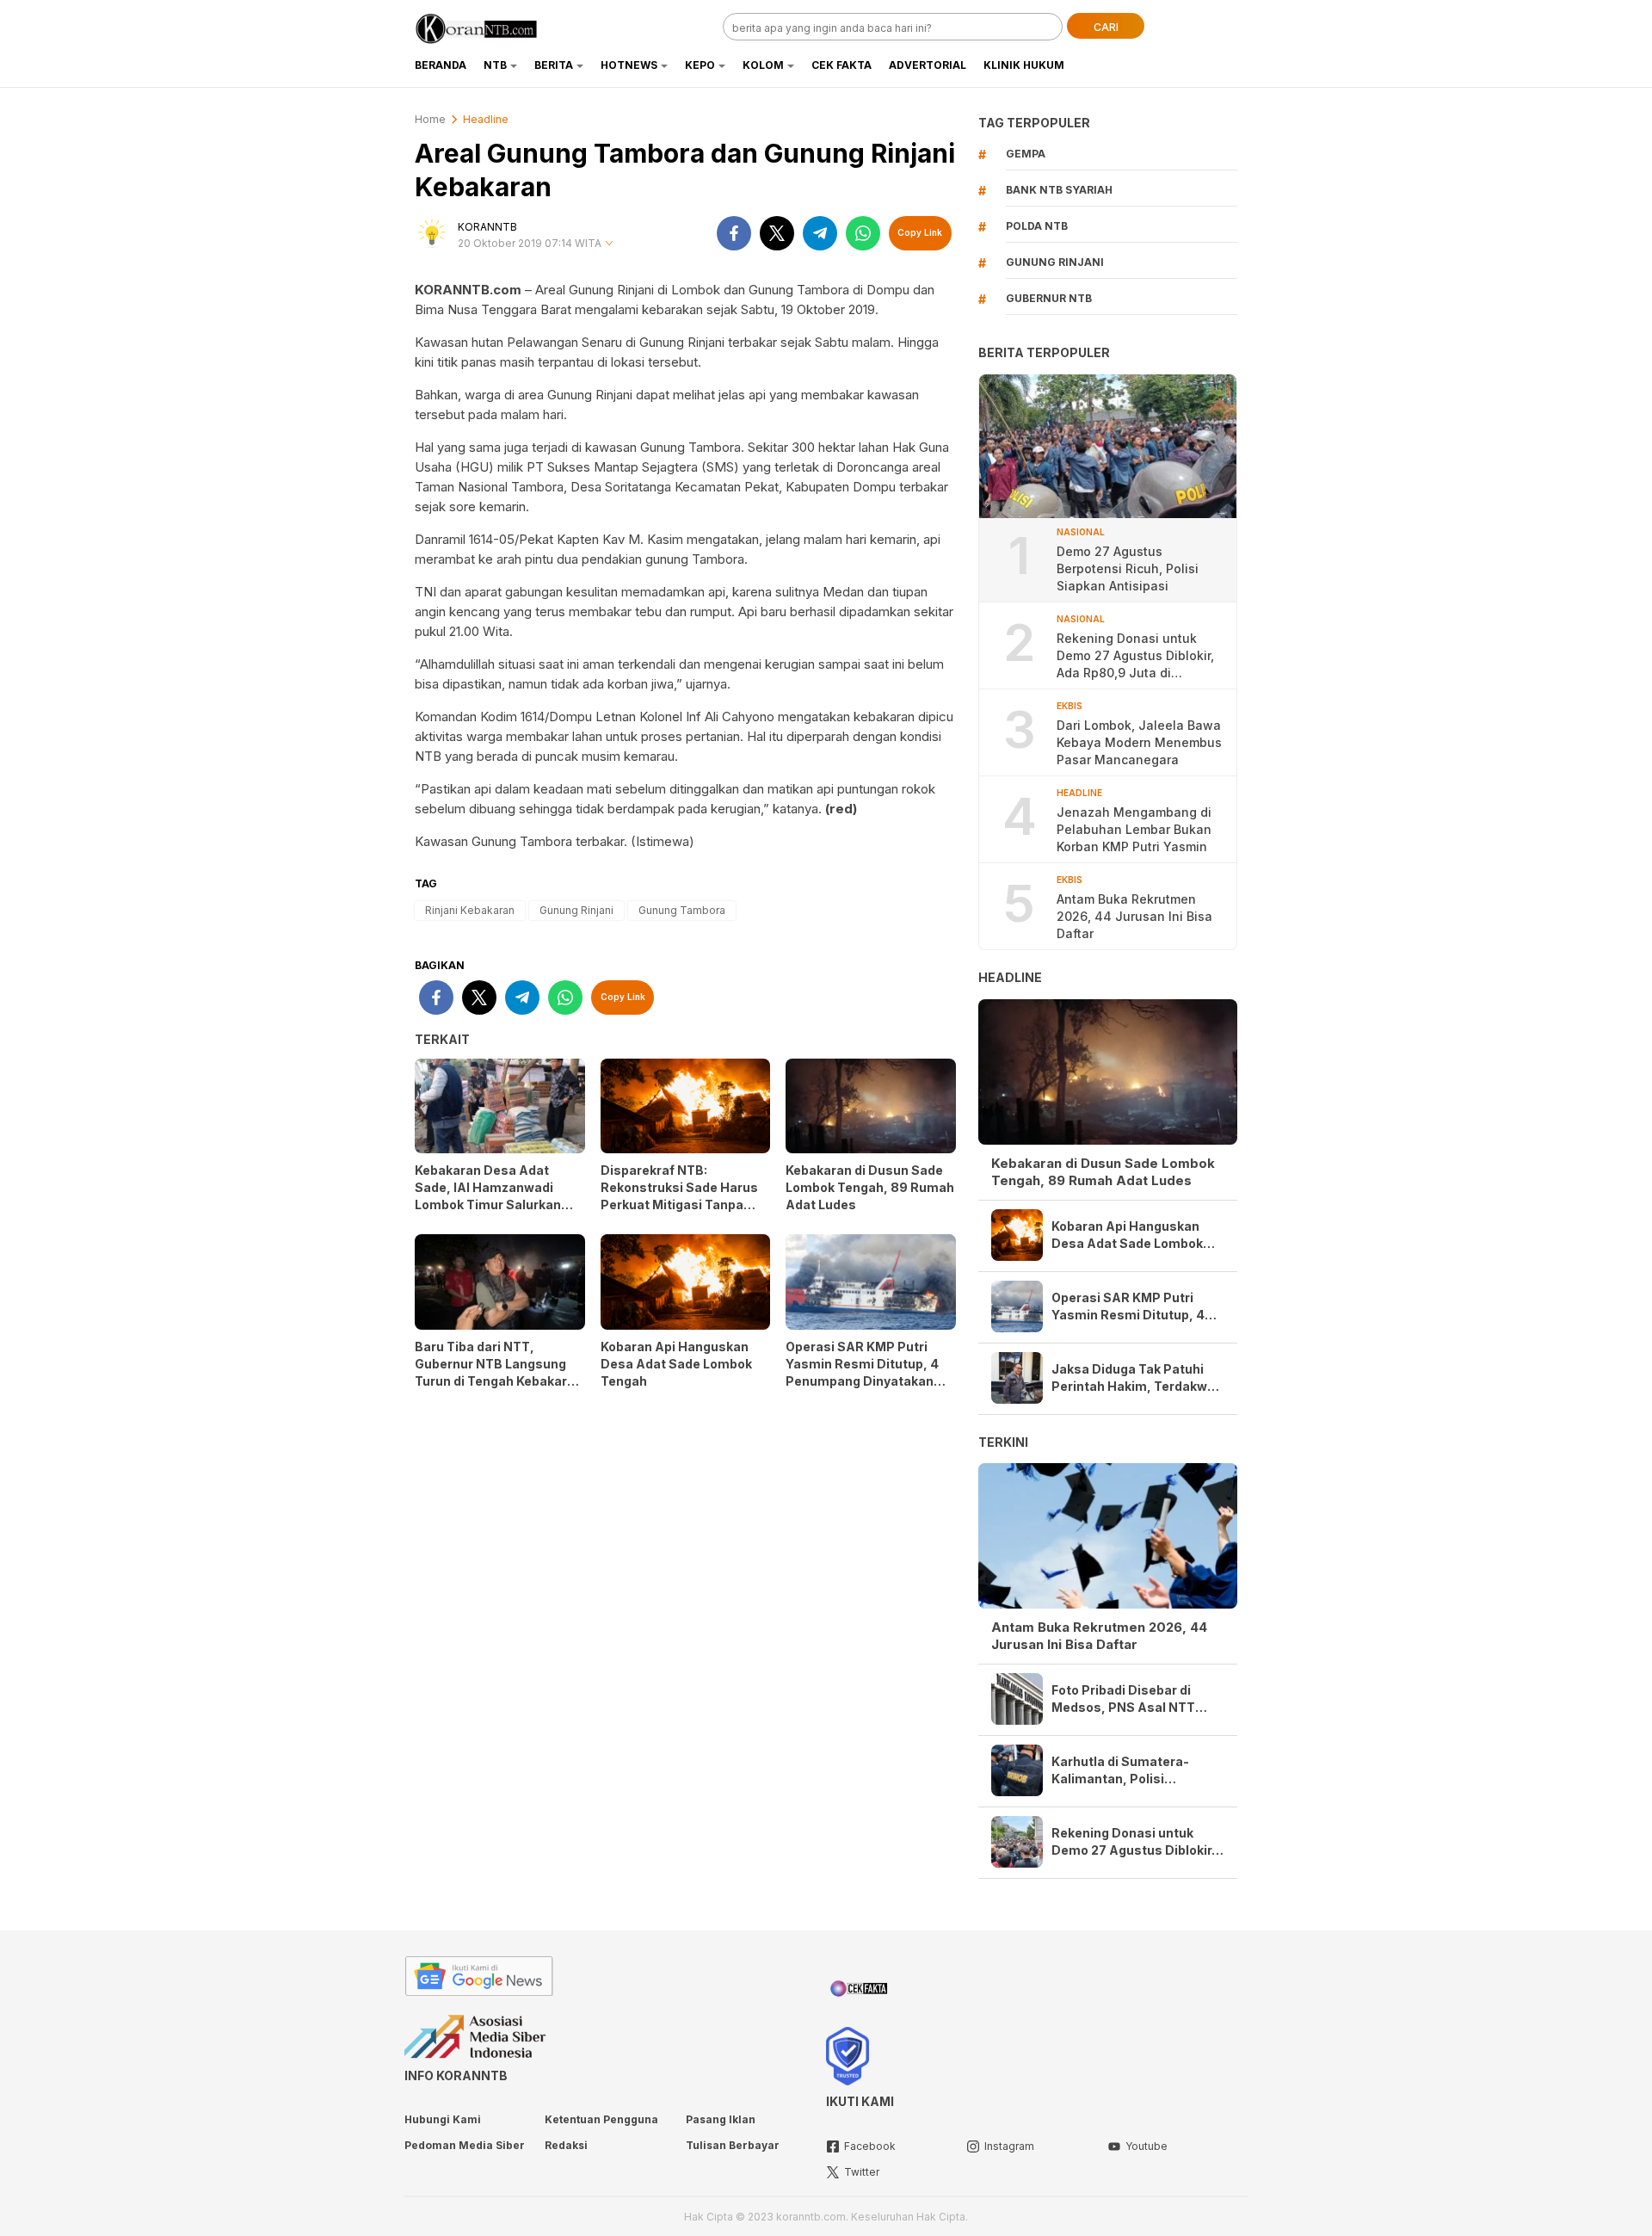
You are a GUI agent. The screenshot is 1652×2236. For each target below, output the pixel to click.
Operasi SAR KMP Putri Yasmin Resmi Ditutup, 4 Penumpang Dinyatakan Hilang (862, 1372)
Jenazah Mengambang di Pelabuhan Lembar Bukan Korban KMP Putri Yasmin (1134, 829)
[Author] (432, 233)
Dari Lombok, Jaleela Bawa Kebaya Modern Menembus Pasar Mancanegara (1139, 742)
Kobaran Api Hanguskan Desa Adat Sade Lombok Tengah (676, 1364)
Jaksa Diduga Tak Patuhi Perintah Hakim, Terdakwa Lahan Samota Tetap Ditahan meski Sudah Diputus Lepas (1133, 1378)
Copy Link (920, 232)
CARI (1106, 27)
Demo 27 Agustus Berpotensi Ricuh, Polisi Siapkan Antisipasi (1128, 568)
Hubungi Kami (443, 2119)
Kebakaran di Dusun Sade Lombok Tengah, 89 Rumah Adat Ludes (870, 1187)
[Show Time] (609, 244)
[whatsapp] (863, 233)
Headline (486, 119)
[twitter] (777, 233)
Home (430, 119)
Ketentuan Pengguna (601, 2119)
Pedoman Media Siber (465, 2145)
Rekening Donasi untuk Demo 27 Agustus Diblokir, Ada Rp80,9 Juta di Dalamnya (1135, 656)
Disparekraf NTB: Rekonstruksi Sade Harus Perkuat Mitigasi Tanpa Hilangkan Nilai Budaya (679, 1196)
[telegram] (820, 233)
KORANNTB (487, 227)
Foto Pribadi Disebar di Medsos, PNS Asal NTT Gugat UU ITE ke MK (1123, 1699)
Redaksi (566, 2145)
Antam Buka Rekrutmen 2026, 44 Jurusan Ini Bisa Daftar (1134, 916)
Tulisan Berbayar (733, 2145)
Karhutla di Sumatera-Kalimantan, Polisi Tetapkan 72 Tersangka (1124, 1771)
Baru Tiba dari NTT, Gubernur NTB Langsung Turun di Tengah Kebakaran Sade (499, 1372)
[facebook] (734, 233)
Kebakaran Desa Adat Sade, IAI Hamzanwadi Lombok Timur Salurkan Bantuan (488, 1196)
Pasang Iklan (721, 2119)
